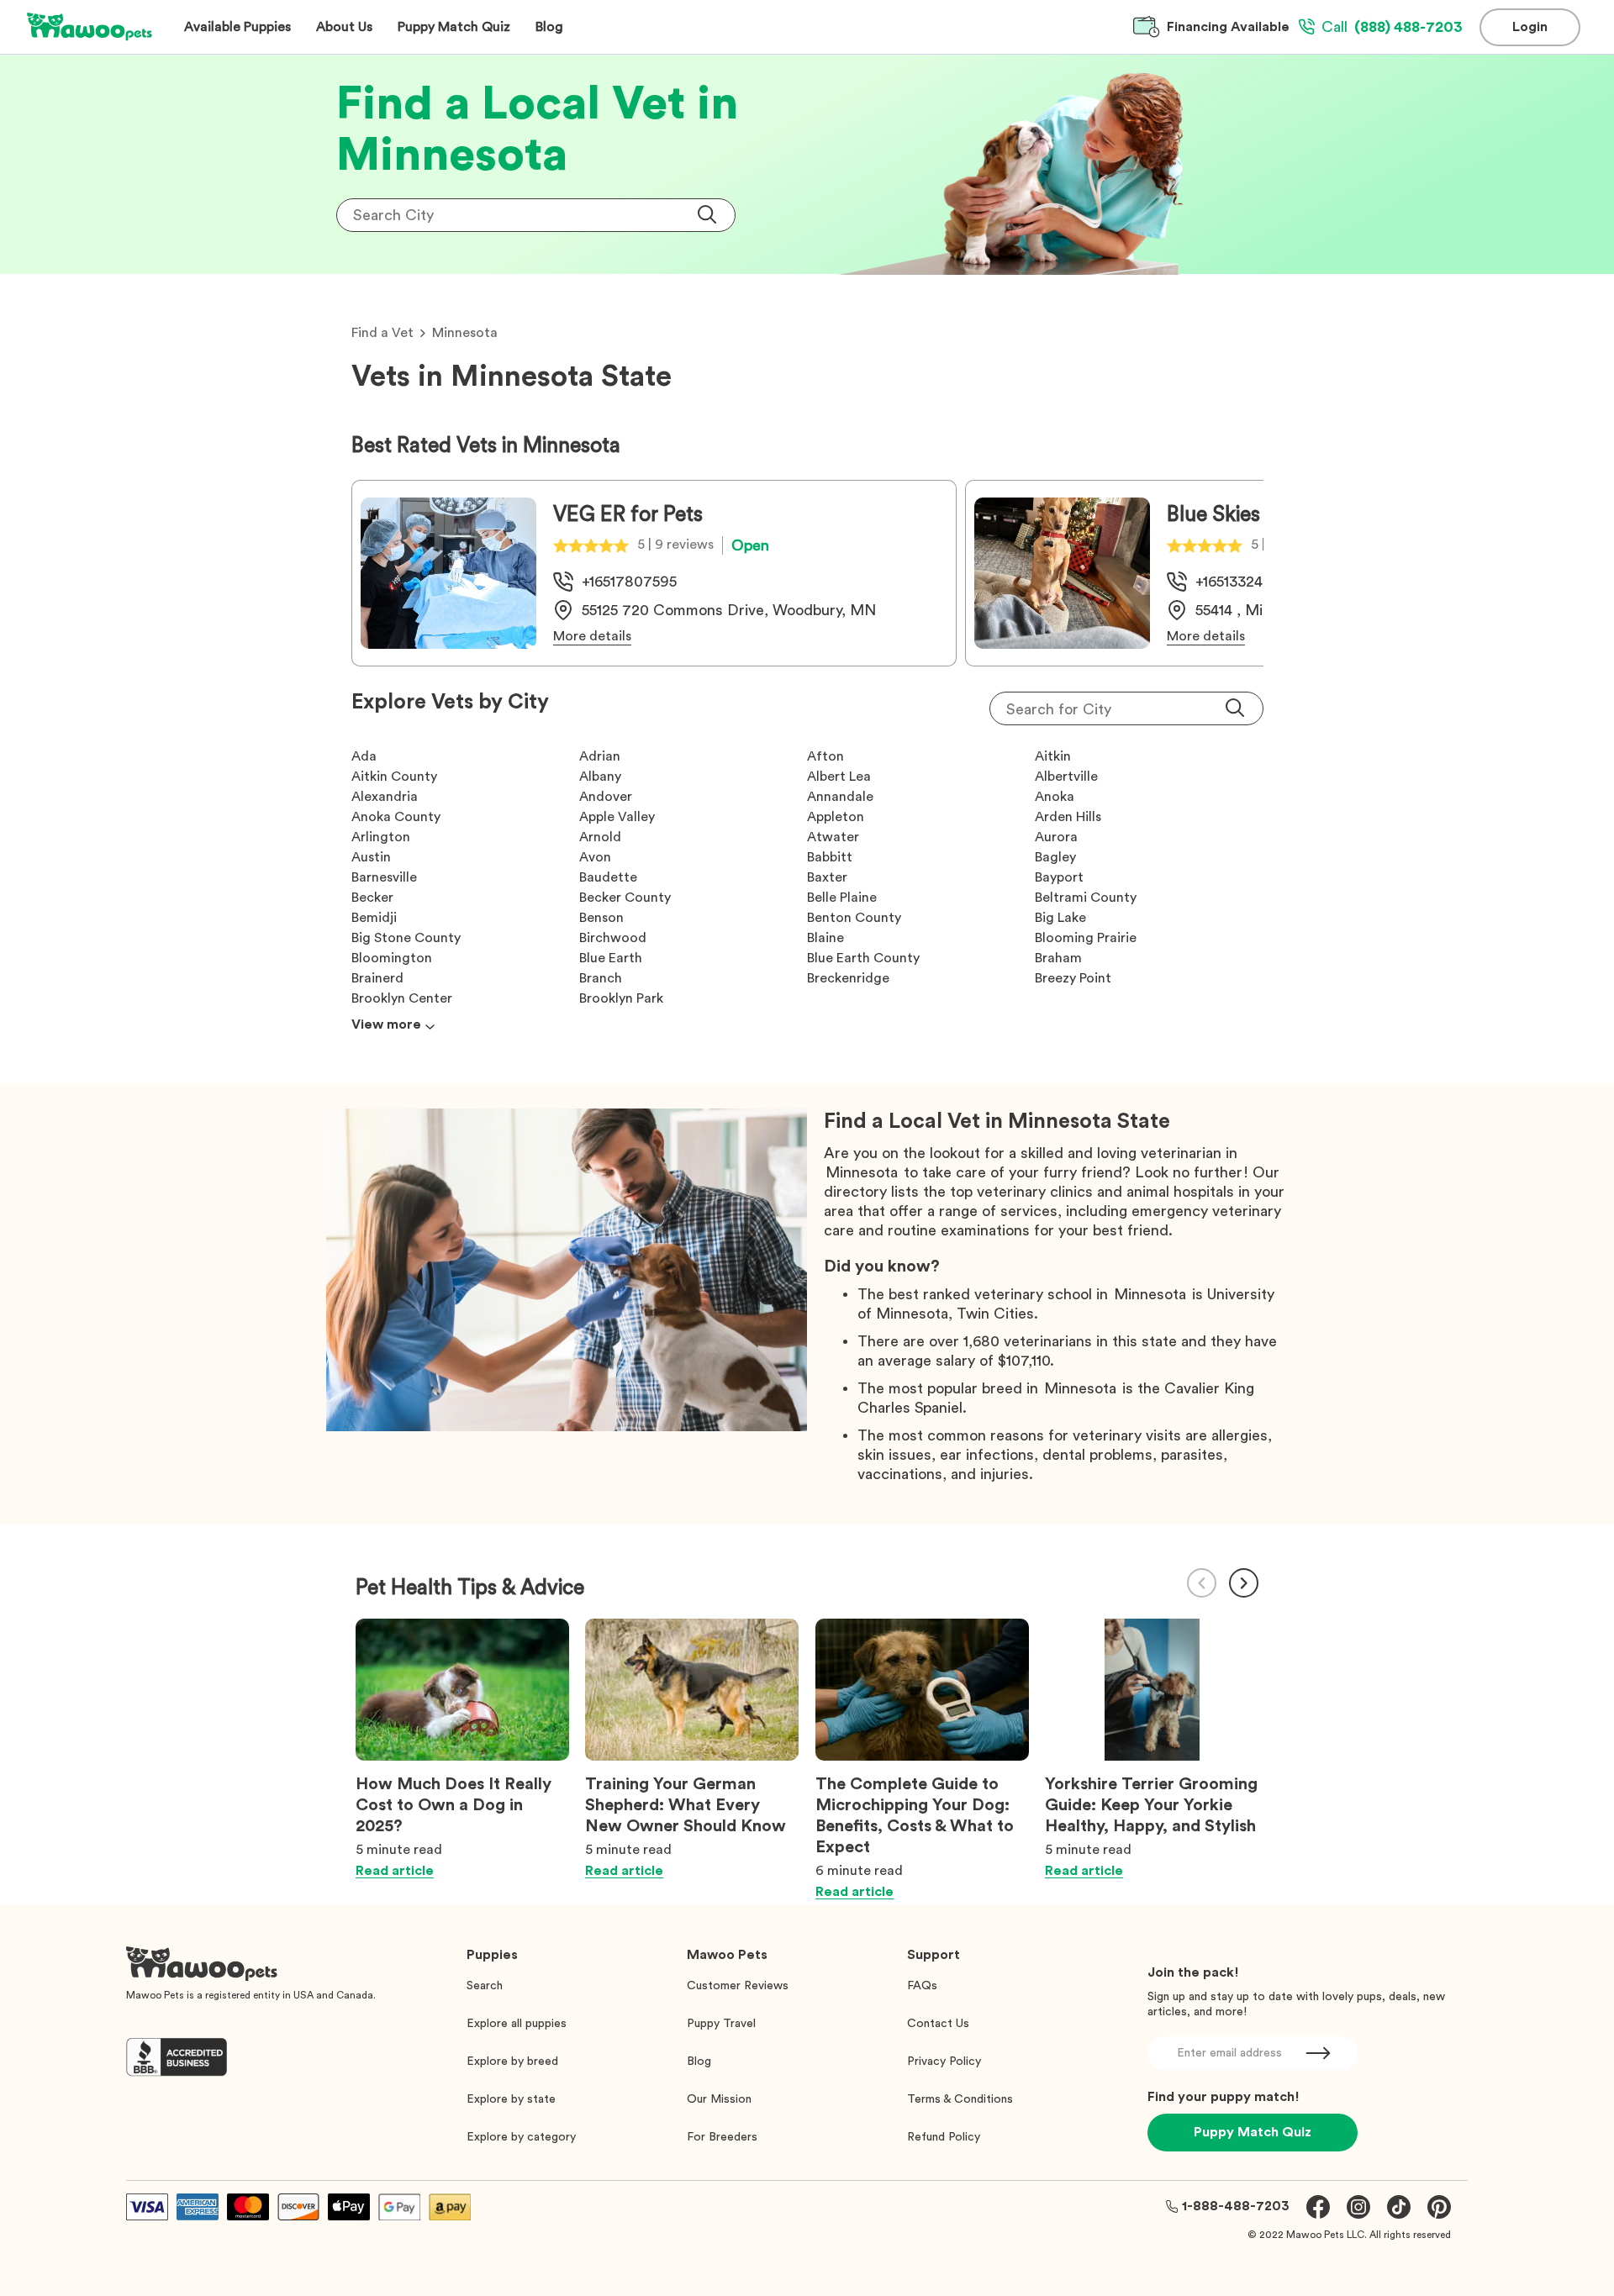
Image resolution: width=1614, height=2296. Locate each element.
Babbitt (830, 857)
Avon (595, 857)
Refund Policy (944, 2137)
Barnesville (384, 877)
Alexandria (385, 797)
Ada (364, 756)
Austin (371, 857)
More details (592, 636)
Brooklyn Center (402, 998)
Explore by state (511, 2099)
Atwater (833, 837)
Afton (825, 756)
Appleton (836, 817)
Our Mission (719, 2099)
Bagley (1055, 857)
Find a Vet (382, 333)
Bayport (1059, 877)
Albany (600, 777)
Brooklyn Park (621, 998)
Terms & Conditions (960, 2099)
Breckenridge (848, 978)
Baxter (827, 877)
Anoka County (396, 817)
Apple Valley (617, 817)
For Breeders (722, 2137)
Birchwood (613, 938)
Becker (372, 898)
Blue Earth (611, 958)
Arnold (600, 837)
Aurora (1056, 837)
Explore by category (521, 2137)
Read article (395, 1871)
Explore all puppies (517, 2024)
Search (485, 1986)
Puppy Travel (721, 2024)
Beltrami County (1086, 898)
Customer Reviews (738, 1986)
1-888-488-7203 (1236, 2206)
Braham (1058, 958)
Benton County (854, 918)
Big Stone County (406, 938)
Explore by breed (512, 2062)
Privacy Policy (944, 2062)
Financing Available (1228, 27)
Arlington (381, 837)
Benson (601, 918)
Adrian (600, 756)
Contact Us (938, 2024)
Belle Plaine (842, 898)
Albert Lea (839, 777)
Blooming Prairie (1086, 938)
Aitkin (1053, 756)
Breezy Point (1073, 978)
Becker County (625, 898)
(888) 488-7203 (1392, 27)
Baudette (608, 877)
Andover (606, 797)
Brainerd (377, 978)
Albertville (1066, 777)
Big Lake (1060, 918)
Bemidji (374, 918)
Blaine (825, 938)
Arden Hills (1068, 817)
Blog (699, 2062)
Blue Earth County (863, 958)
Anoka (1055, 797)
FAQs (922, 1986)
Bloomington (392, 958)
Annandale (840, 797)
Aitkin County (394, 777)
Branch (601, 978)
